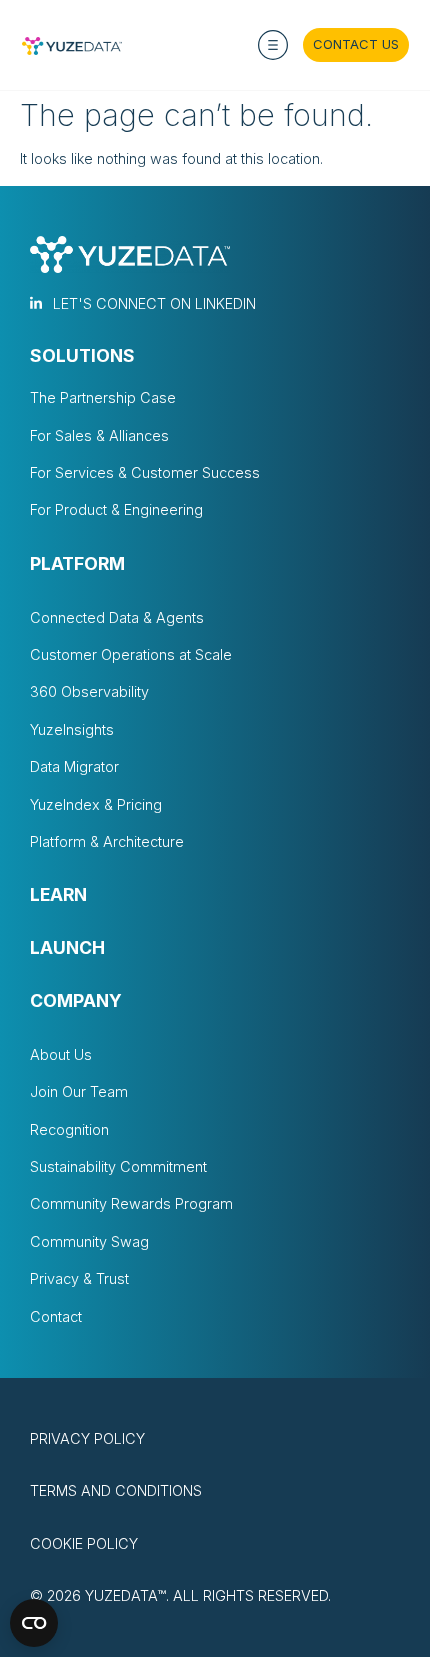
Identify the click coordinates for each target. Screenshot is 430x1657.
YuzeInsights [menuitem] (72, 729)
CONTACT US (356, 44)
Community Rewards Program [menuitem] (131, 1203)
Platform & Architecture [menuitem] (107, 841)
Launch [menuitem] (67, 948)
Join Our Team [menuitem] (79, 1091)
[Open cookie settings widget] (34, 1623)
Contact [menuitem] (56, 1316)
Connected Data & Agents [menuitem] (117, 617)
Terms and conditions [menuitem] (116, 1490)
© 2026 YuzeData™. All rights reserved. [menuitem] (180, 1595)
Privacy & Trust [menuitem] (79, 1278)
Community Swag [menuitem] (89, 1241)
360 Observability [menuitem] (89, 691)
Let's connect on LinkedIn (154, 303)
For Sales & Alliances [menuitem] (99, 435)
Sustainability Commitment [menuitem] (118, 1166)
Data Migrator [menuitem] (74, 766)
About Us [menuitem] (61, 1054)
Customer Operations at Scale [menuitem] (131, 654)
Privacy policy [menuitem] (87, 1438)
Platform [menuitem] (77, 564)
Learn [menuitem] (58, 895)
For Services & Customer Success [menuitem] (145, 472)
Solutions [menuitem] (82, 356)
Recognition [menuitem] (69, 1129)
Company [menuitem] (76, 1001)
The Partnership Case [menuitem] (103, 397)
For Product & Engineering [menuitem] (116, 509)
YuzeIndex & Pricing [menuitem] (96, 804)
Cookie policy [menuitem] (84, 1543)
